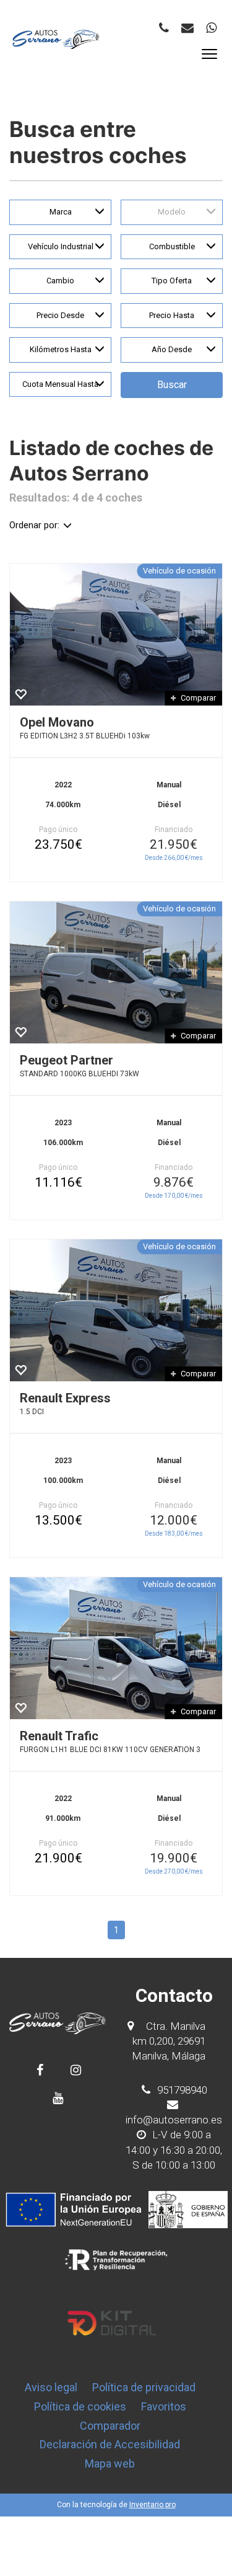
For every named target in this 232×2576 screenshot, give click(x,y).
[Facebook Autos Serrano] (40, 2070)
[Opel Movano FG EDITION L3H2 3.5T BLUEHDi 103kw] (116, 635)
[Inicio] (56, 39)
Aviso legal (51, 2387)
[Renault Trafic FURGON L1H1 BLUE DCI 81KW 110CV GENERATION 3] (116, 1648)
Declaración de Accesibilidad (110, 2444)
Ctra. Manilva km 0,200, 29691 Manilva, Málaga (169, 2041)
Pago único (58, 830)
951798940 (181, 2090)
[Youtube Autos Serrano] (58, 2098)
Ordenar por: (34, 525)
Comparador (110, 2426)
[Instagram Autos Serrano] (76, 2070)
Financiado (174, 830)
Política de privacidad (144, 2387)
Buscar (172, 385)
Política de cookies (80, 2406)
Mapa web (110, 2463)
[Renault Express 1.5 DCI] (116, 1310)
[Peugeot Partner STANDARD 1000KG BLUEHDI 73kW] (116, 972)
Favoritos (164, 2406)
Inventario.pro (153, 2505)
